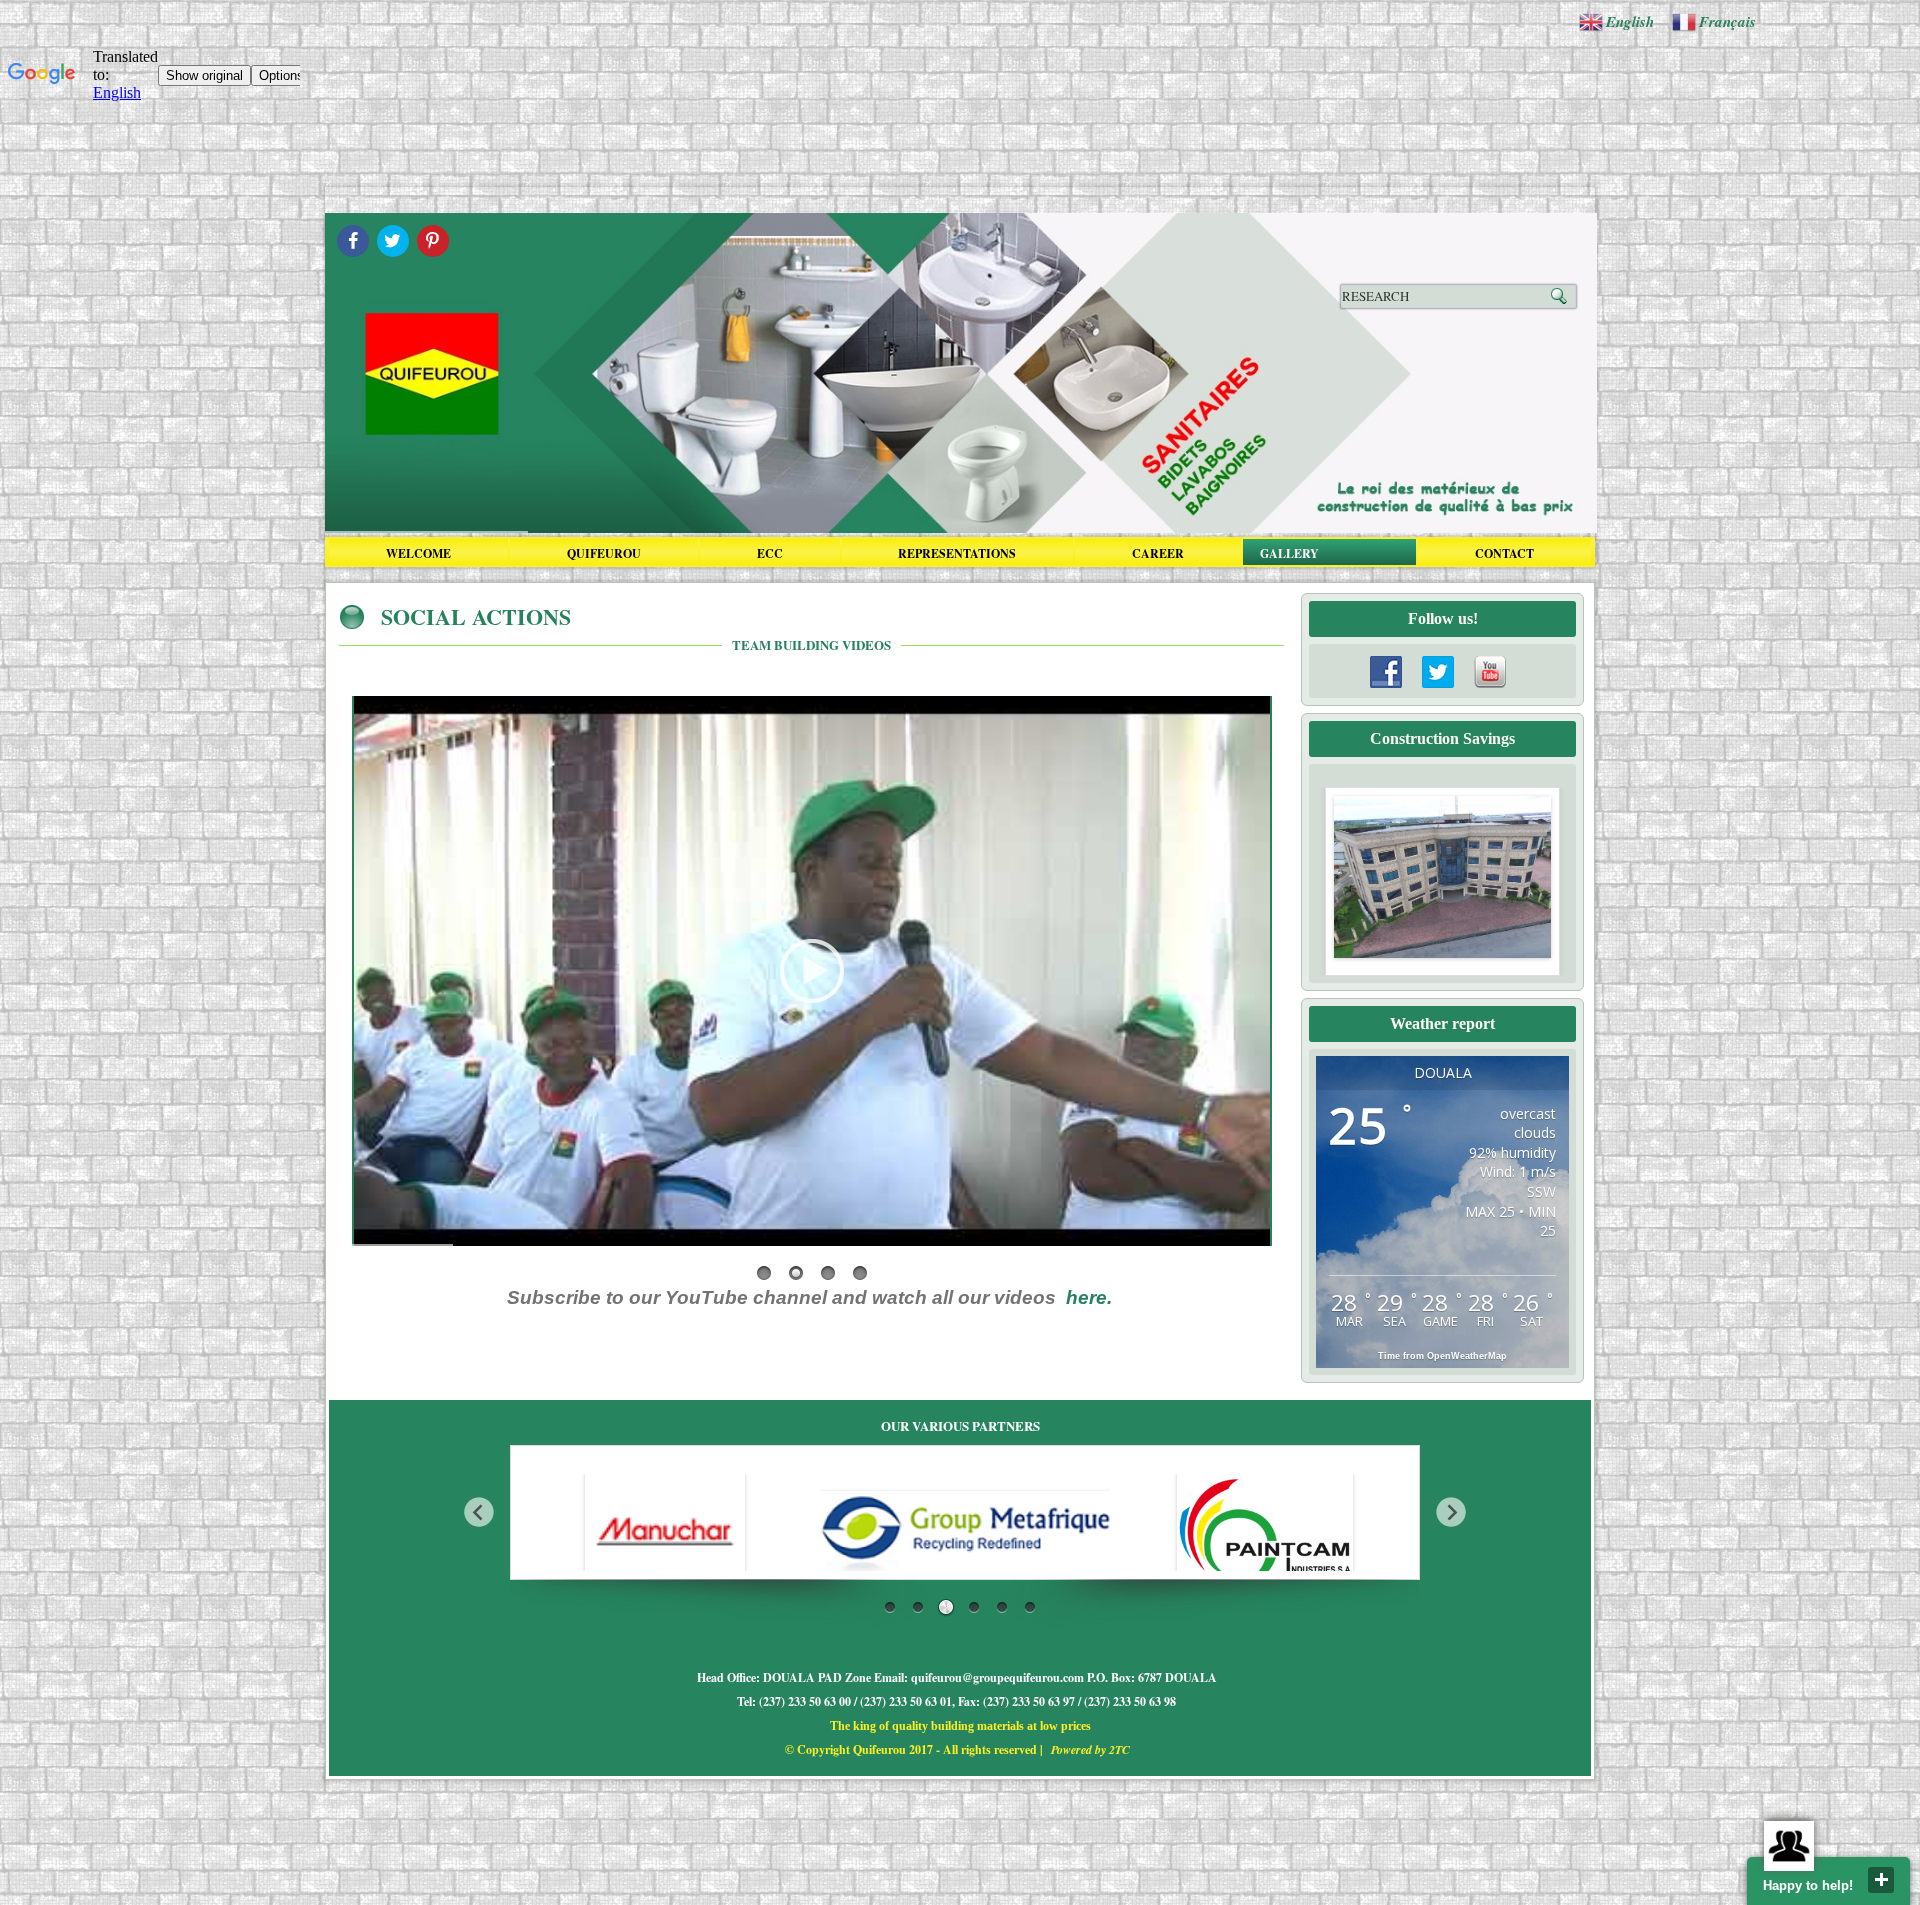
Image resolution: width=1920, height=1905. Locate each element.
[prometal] (665, 1531)
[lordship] (1265, 1531)
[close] (1881, 1880)
